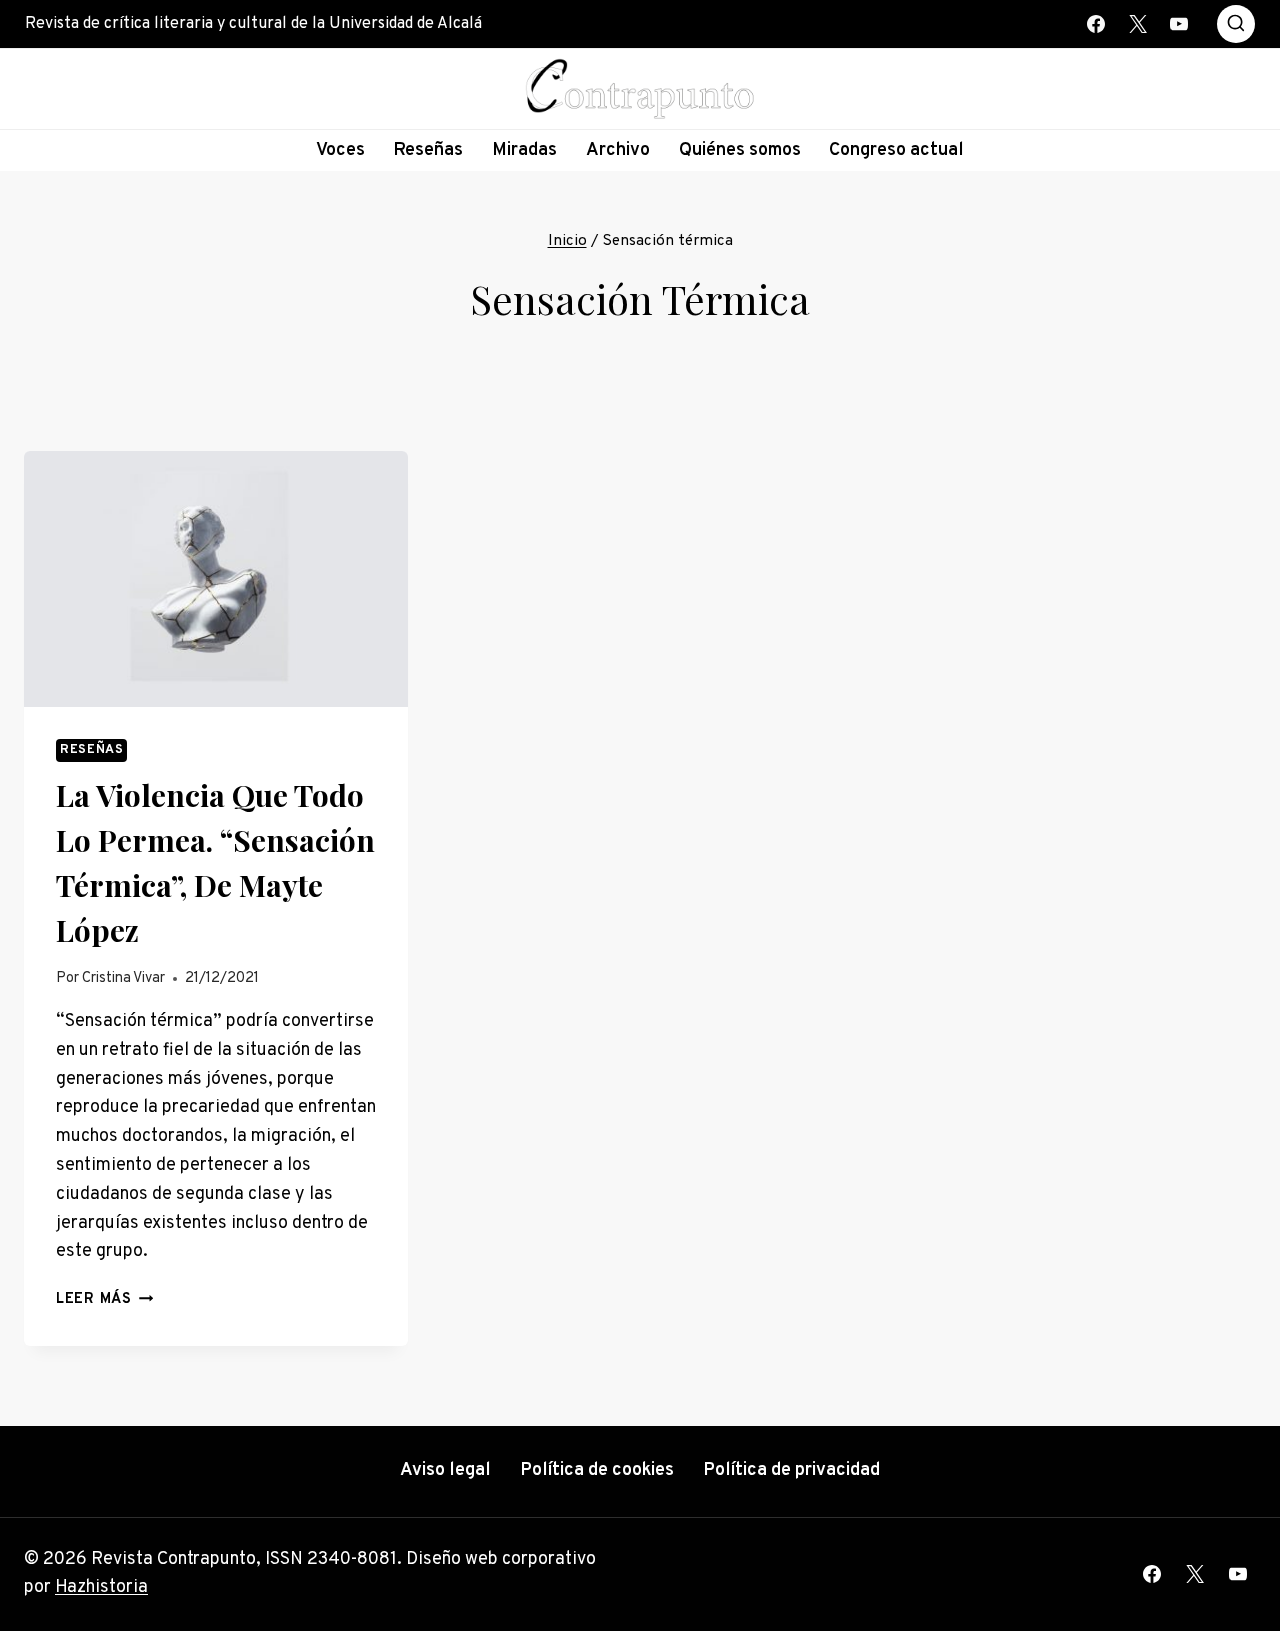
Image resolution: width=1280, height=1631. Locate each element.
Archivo (618, 150)
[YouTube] (1179, 24)
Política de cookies (597, 1470)
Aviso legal (445, 1470)
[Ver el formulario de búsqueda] (1236, 24)
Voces (340, 150)
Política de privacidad (791, 1470)
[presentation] (216, 579)
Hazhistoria (101, 1587)
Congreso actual (896, 150)
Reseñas (428, 150)
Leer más (104, 1299)
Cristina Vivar (123, 978)
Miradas (524, 150)
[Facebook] (1096, 24)
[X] (1138, 24)
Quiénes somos (740, 150)
